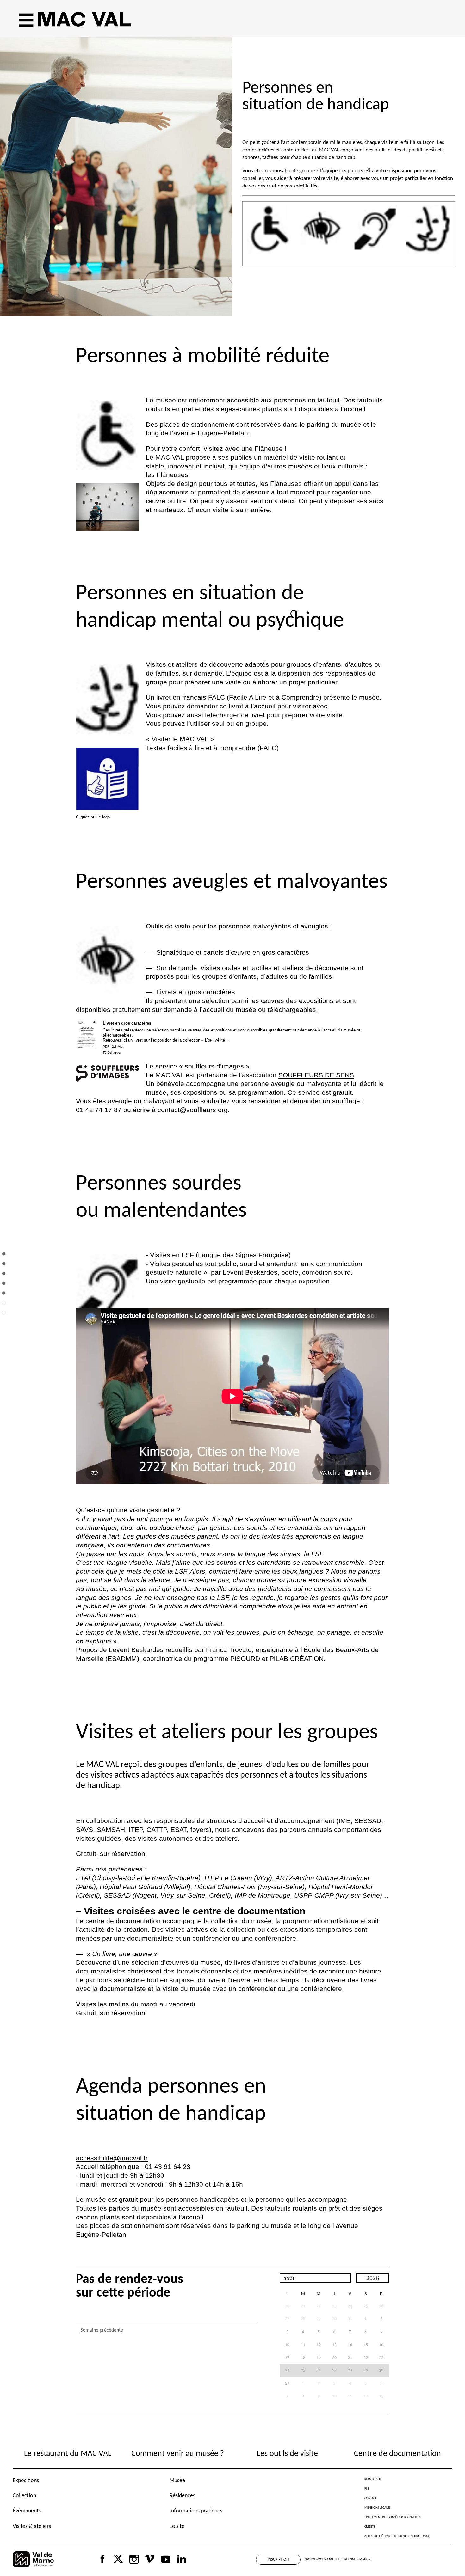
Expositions (26, 2481)
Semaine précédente (102, 2330)
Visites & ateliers (32, 2527)
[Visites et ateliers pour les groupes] (4, 1308)
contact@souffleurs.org (193, 1110)
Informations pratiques (196, 2511)
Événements (27, 2511)
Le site (177, 2527)
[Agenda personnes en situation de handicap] (4, 1317)
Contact (370, 2498)
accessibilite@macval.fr (112, 2158)
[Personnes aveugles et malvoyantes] (4, 1288)
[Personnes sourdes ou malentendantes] (4, 1298)
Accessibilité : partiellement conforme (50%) (397, 2536)
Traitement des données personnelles (393, 2517)
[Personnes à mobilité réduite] (4, 1268)
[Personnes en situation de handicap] (4, 1259)
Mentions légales (378, 2508)
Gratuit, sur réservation (111, 1854)
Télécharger (112, 1052)
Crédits (370, 2527)
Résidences (182, 2496)
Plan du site (373, 2479)
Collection (24, 2496)
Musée (177, 2481)
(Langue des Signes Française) (236, 1255)
